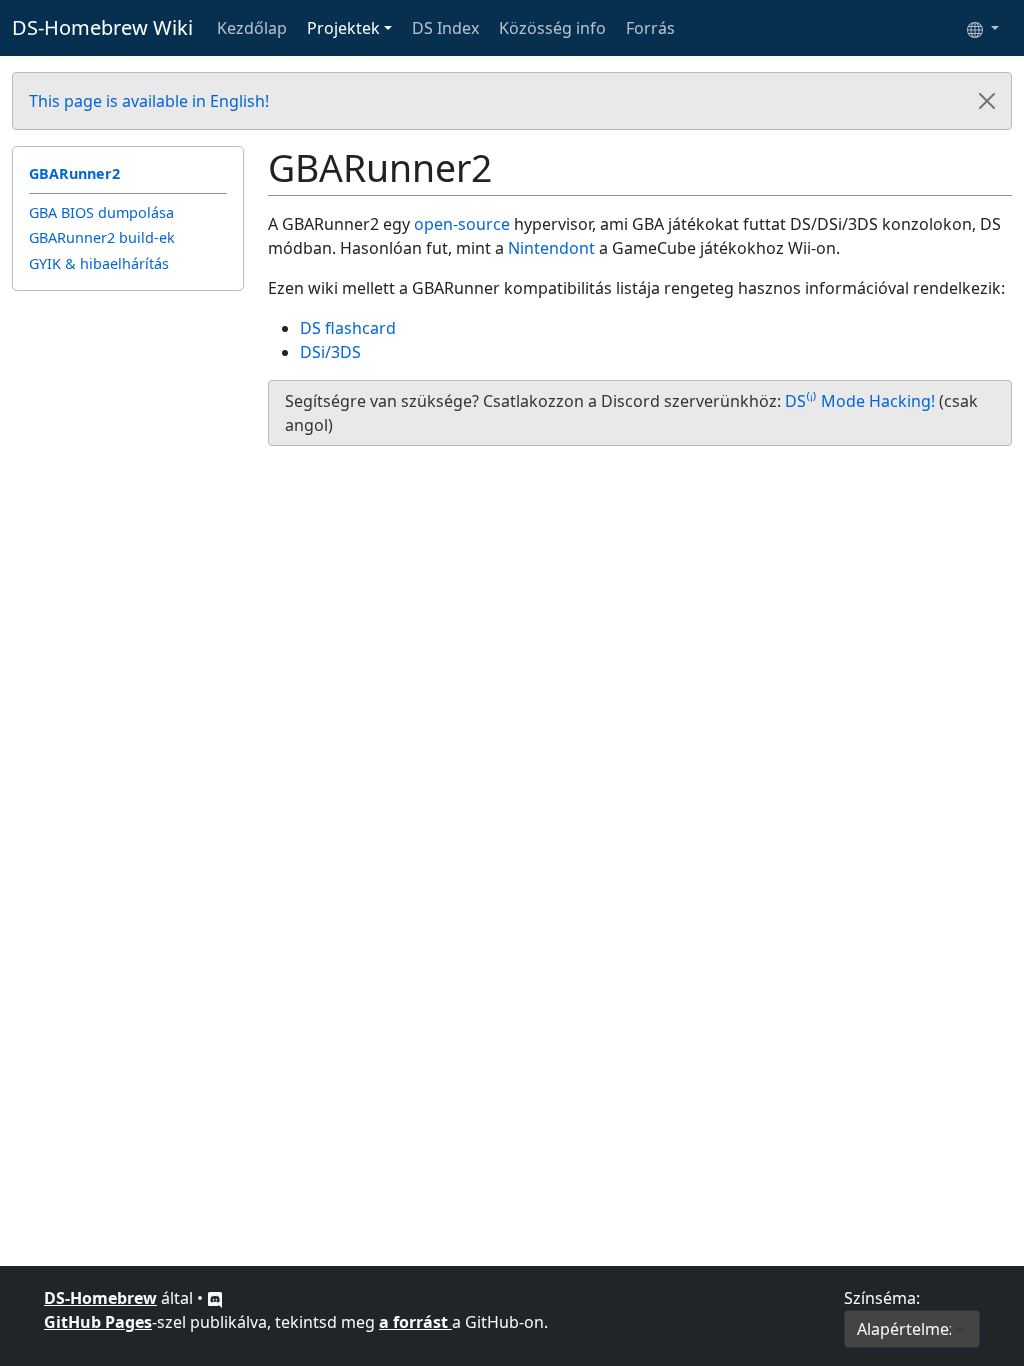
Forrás (650, 28)
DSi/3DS (330, 352)
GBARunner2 (74, 173)
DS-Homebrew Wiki (102, 27)
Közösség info (552, 28)
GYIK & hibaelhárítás (99, 263)
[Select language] (983, 28)
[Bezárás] (987, 101)
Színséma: (882, 1298)
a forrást (415, 1322)
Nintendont (551, 248)
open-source (462, 224)
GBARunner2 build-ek (102, 237)
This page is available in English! (149, 101)
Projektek (343, 28)
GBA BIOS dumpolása (101, 212)
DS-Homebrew (100, 1298)
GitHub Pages (98, 1322)
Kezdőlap (252, 28)
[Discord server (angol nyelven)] (215, 1298)
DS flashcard (348, 328)
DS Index (445, 28)
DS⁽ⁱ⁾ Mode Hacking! (860, 401)
